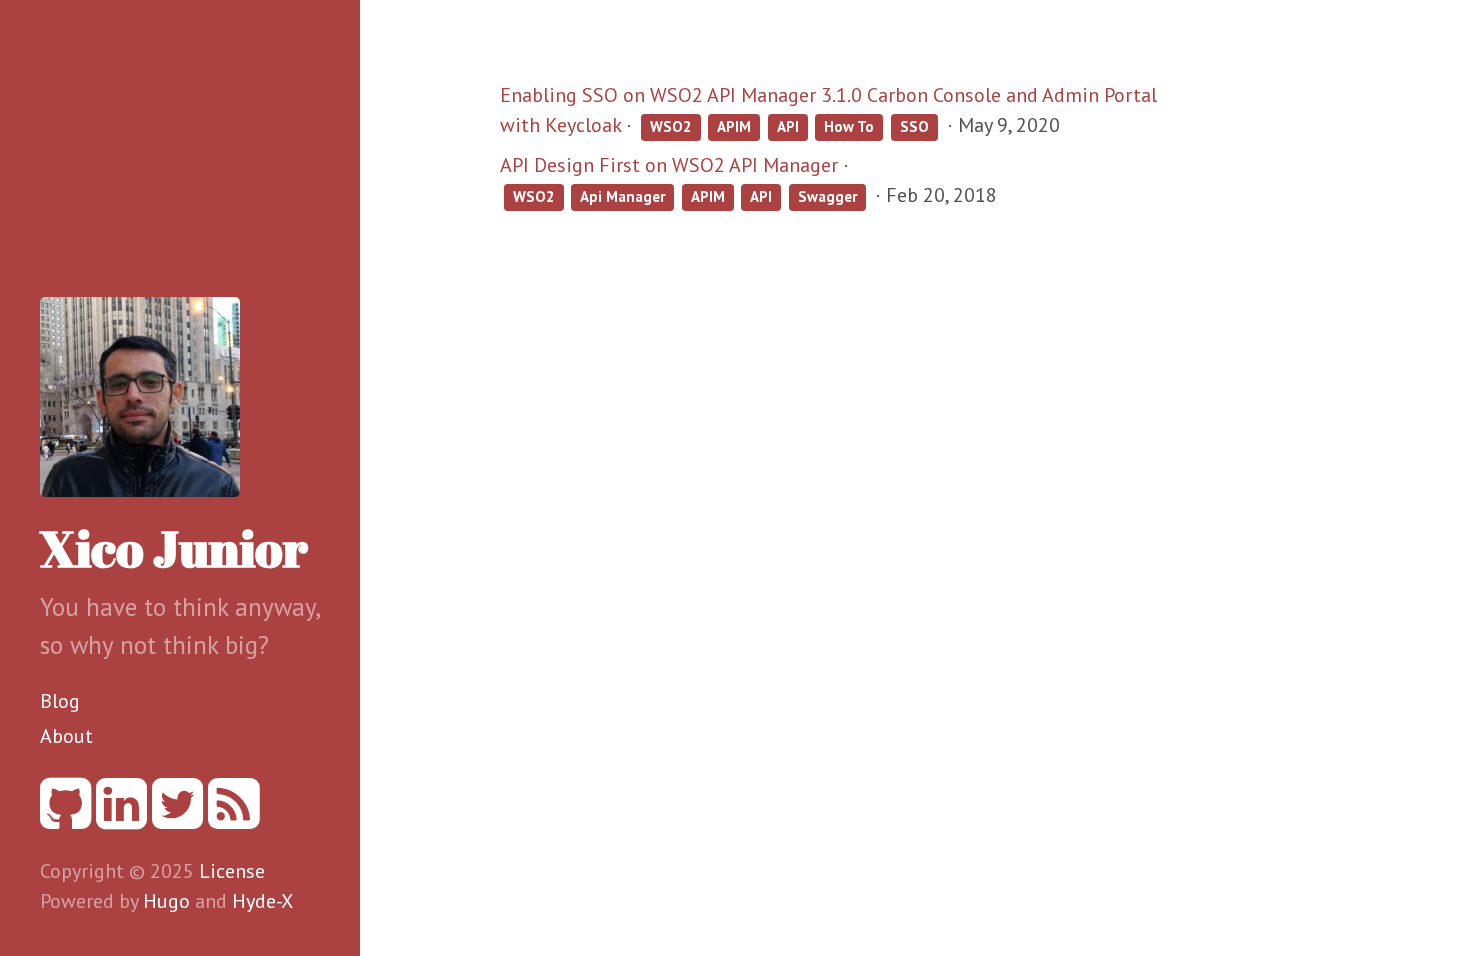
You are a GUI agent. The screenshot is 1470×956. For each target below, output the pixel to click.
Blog (60, 701)
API (788, 126)
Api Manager (622, 196)
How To (849, 126)
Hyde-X (262, 901)
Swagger (827, 196)
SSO (914, 126)
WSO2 (671, 126)
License (232, 871)
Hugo (166, 901)
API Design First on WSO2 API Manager (669, 165)
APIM (734, 126)
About (66, 736)
